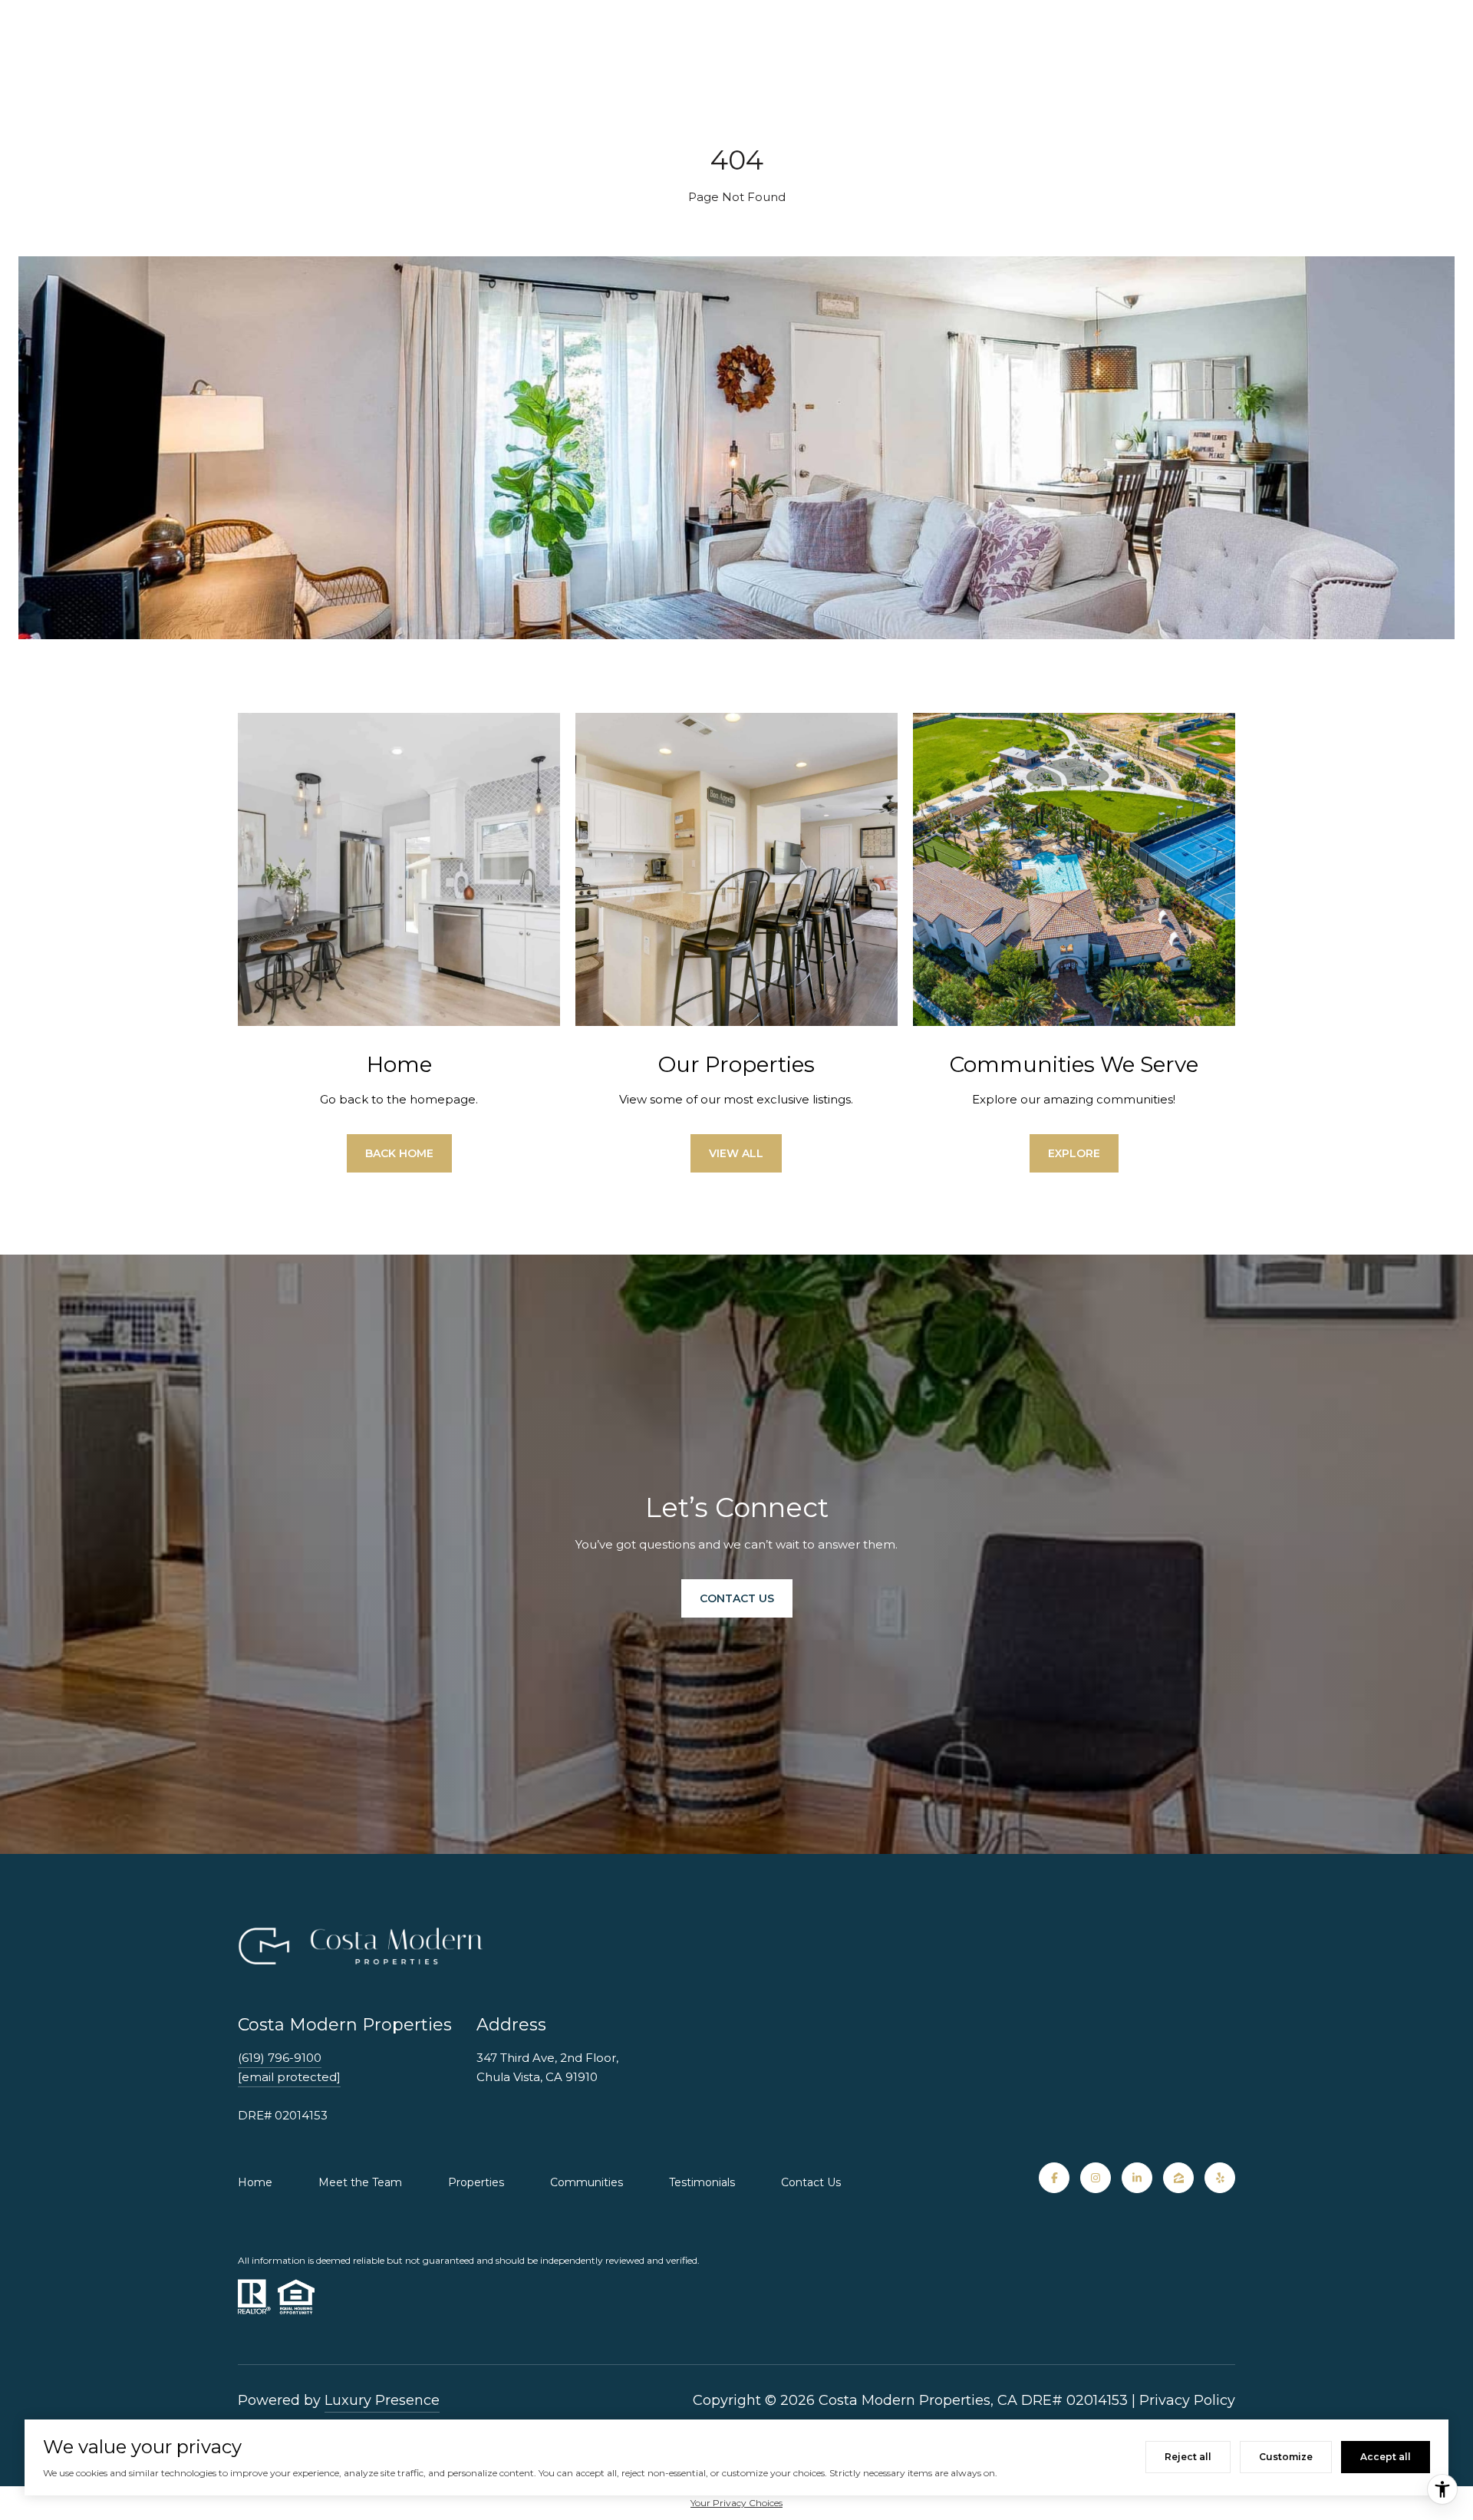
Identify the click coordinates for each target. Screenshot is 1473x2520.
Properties (476, 2182)
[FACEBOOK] (1054, 2178)
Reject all (1188, 2457)
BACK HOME (399, 1153)
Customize (1286, 2457)
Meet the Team (360, 2182)
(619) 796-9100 (280, 2058)
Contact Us (811, 2182)
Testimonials (702, 2182)
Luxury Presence (382, 2400)
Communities (587, 2182)
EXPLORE (1074, 1153)
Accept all (1386, 2457)
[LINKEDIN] (1137, 2178)
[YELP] (1220, 2178)
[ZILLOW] (1178, 2178)
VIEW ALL (736, 1153)
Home (255, 2182)
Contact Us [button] (737, 1598)
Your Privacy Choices (736, 2503)
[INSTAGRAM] (1096, 2178)
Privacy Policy (1187, 2400)
